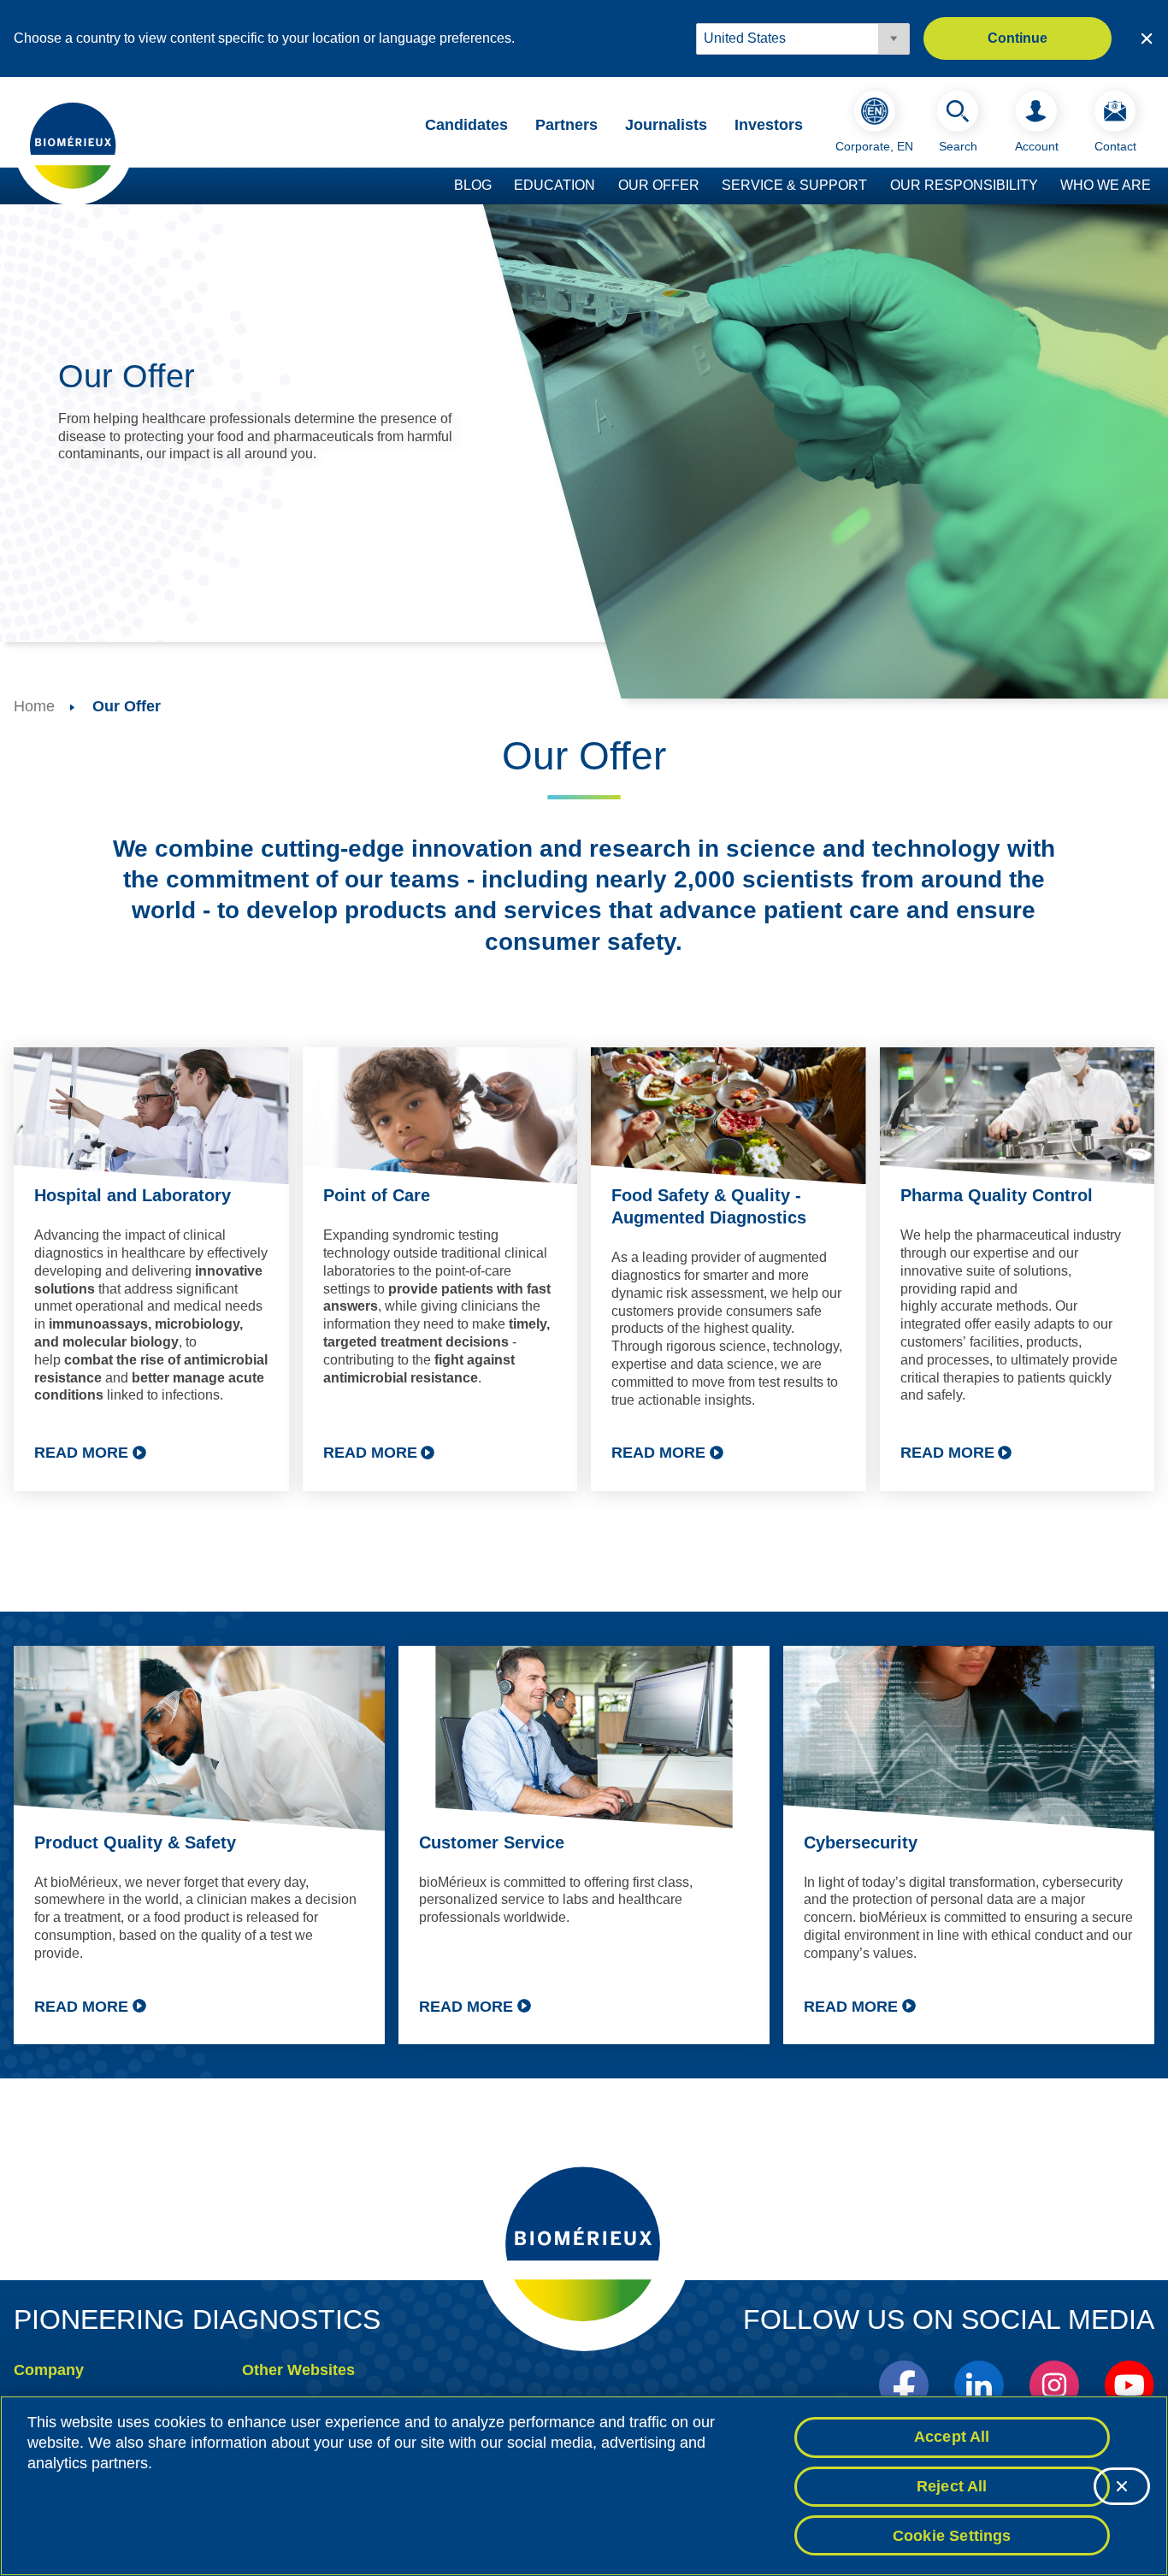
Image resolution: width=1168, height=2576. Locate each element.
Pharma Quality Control (997, 1195)
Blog (473, 185)
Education (555, 185)
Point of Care (377, 1195)
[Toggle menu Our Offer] (708, 186)
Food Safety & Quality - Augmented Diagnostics (709, 1206)
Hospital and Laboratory (133, 1195)
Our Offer (659, 185)
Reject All (952, 2486)
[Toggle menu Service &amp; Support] (876, 186)
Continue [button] (1018, 38)
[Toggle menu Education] (604, 186)
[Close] (1122, 2486)
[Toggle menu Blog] (500, 186)
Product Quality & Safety (135, 1842)
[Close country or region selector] (1147, 38)
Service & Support (794, 185)
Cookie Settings (952, 2535)
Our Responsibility (964, 185)
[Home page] (74, 144)
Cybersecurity (861, 1842)
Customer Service (492, 1842)
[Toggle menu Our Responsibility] (1047, 186)
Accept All (952, 2437)
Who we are (1106, 185)
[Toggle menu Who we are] (1159, 186)
